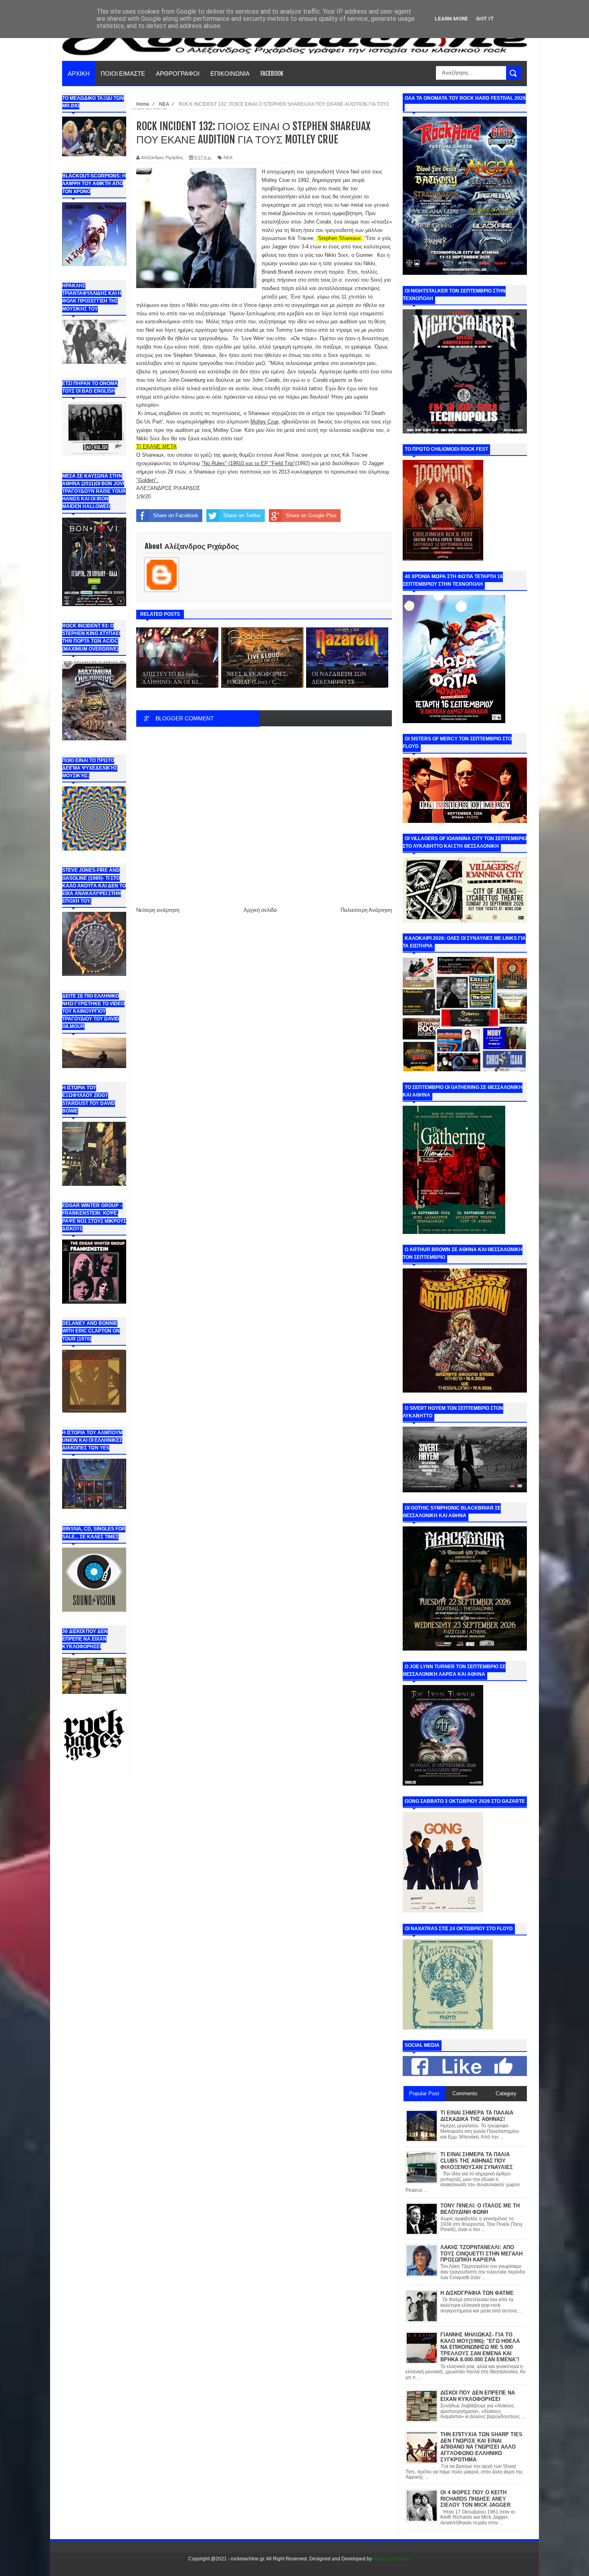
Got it (485, 19)
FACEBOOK (272, 73)
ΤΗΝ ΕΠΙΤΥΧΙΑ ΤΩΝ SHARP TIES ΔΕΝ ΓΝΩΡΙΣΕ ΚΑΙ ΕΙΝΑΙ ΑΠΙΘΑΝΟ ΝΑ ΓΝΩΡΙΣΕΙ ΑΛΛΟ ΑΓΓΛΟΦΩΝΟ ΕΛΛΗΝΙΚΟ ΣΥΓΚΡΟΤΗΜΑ (481, 2447)
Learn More (451, 19)
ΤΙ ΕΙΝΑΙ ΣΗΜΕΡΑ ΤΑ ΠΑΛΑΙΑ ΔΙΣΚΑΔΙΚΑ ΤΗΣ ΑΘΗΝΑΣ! (477, 2116)
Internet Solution (391, 2559)
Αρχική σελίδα (260, 910)
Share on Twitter (242, 515)
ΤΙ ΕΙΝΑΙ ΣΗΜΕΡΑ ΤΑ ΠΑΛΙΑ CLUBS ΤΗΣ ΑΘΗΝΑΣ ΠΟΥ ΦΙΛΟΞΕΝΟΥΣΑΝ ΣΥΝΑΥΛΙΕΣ (477, 2161)
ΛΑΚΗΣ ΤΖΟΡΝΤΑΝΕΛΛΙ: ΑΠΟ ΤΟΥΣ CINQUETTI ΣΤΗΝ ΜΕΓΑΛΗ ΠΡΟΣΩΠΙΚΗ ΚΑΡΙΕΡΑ (481, 2253)
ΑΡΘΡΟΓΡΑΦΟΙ (178, 73)
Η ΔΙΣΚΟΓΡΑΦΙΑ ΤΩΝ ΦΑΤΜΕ (477, 2293)
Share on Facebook (176, 515)
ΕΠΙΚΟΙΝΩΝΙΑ (230, 73)
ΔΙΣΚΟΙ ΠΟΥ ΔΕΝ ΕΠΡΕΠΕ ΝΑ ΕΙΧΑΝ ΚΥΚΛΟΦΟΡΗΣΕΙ (478, 2396)
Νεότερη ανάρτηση (158, 910)
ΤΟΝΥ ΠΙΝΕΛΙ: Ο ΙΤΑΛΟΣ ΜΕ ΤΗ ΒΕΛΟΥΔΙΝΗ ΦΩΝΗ (480, 2209)
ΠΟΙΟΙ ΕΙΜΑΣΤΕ (123, 73)
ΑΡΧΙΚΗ (79, 73)
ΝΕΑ (228, 157)
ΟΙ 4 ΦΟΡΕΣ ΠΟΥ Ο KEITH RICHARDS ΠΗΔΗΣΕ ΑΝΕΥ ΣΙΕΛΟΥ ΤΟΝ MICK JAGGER (475, 2499)
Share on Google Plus (311, 515)
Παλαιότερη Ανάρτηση (366, 910)
